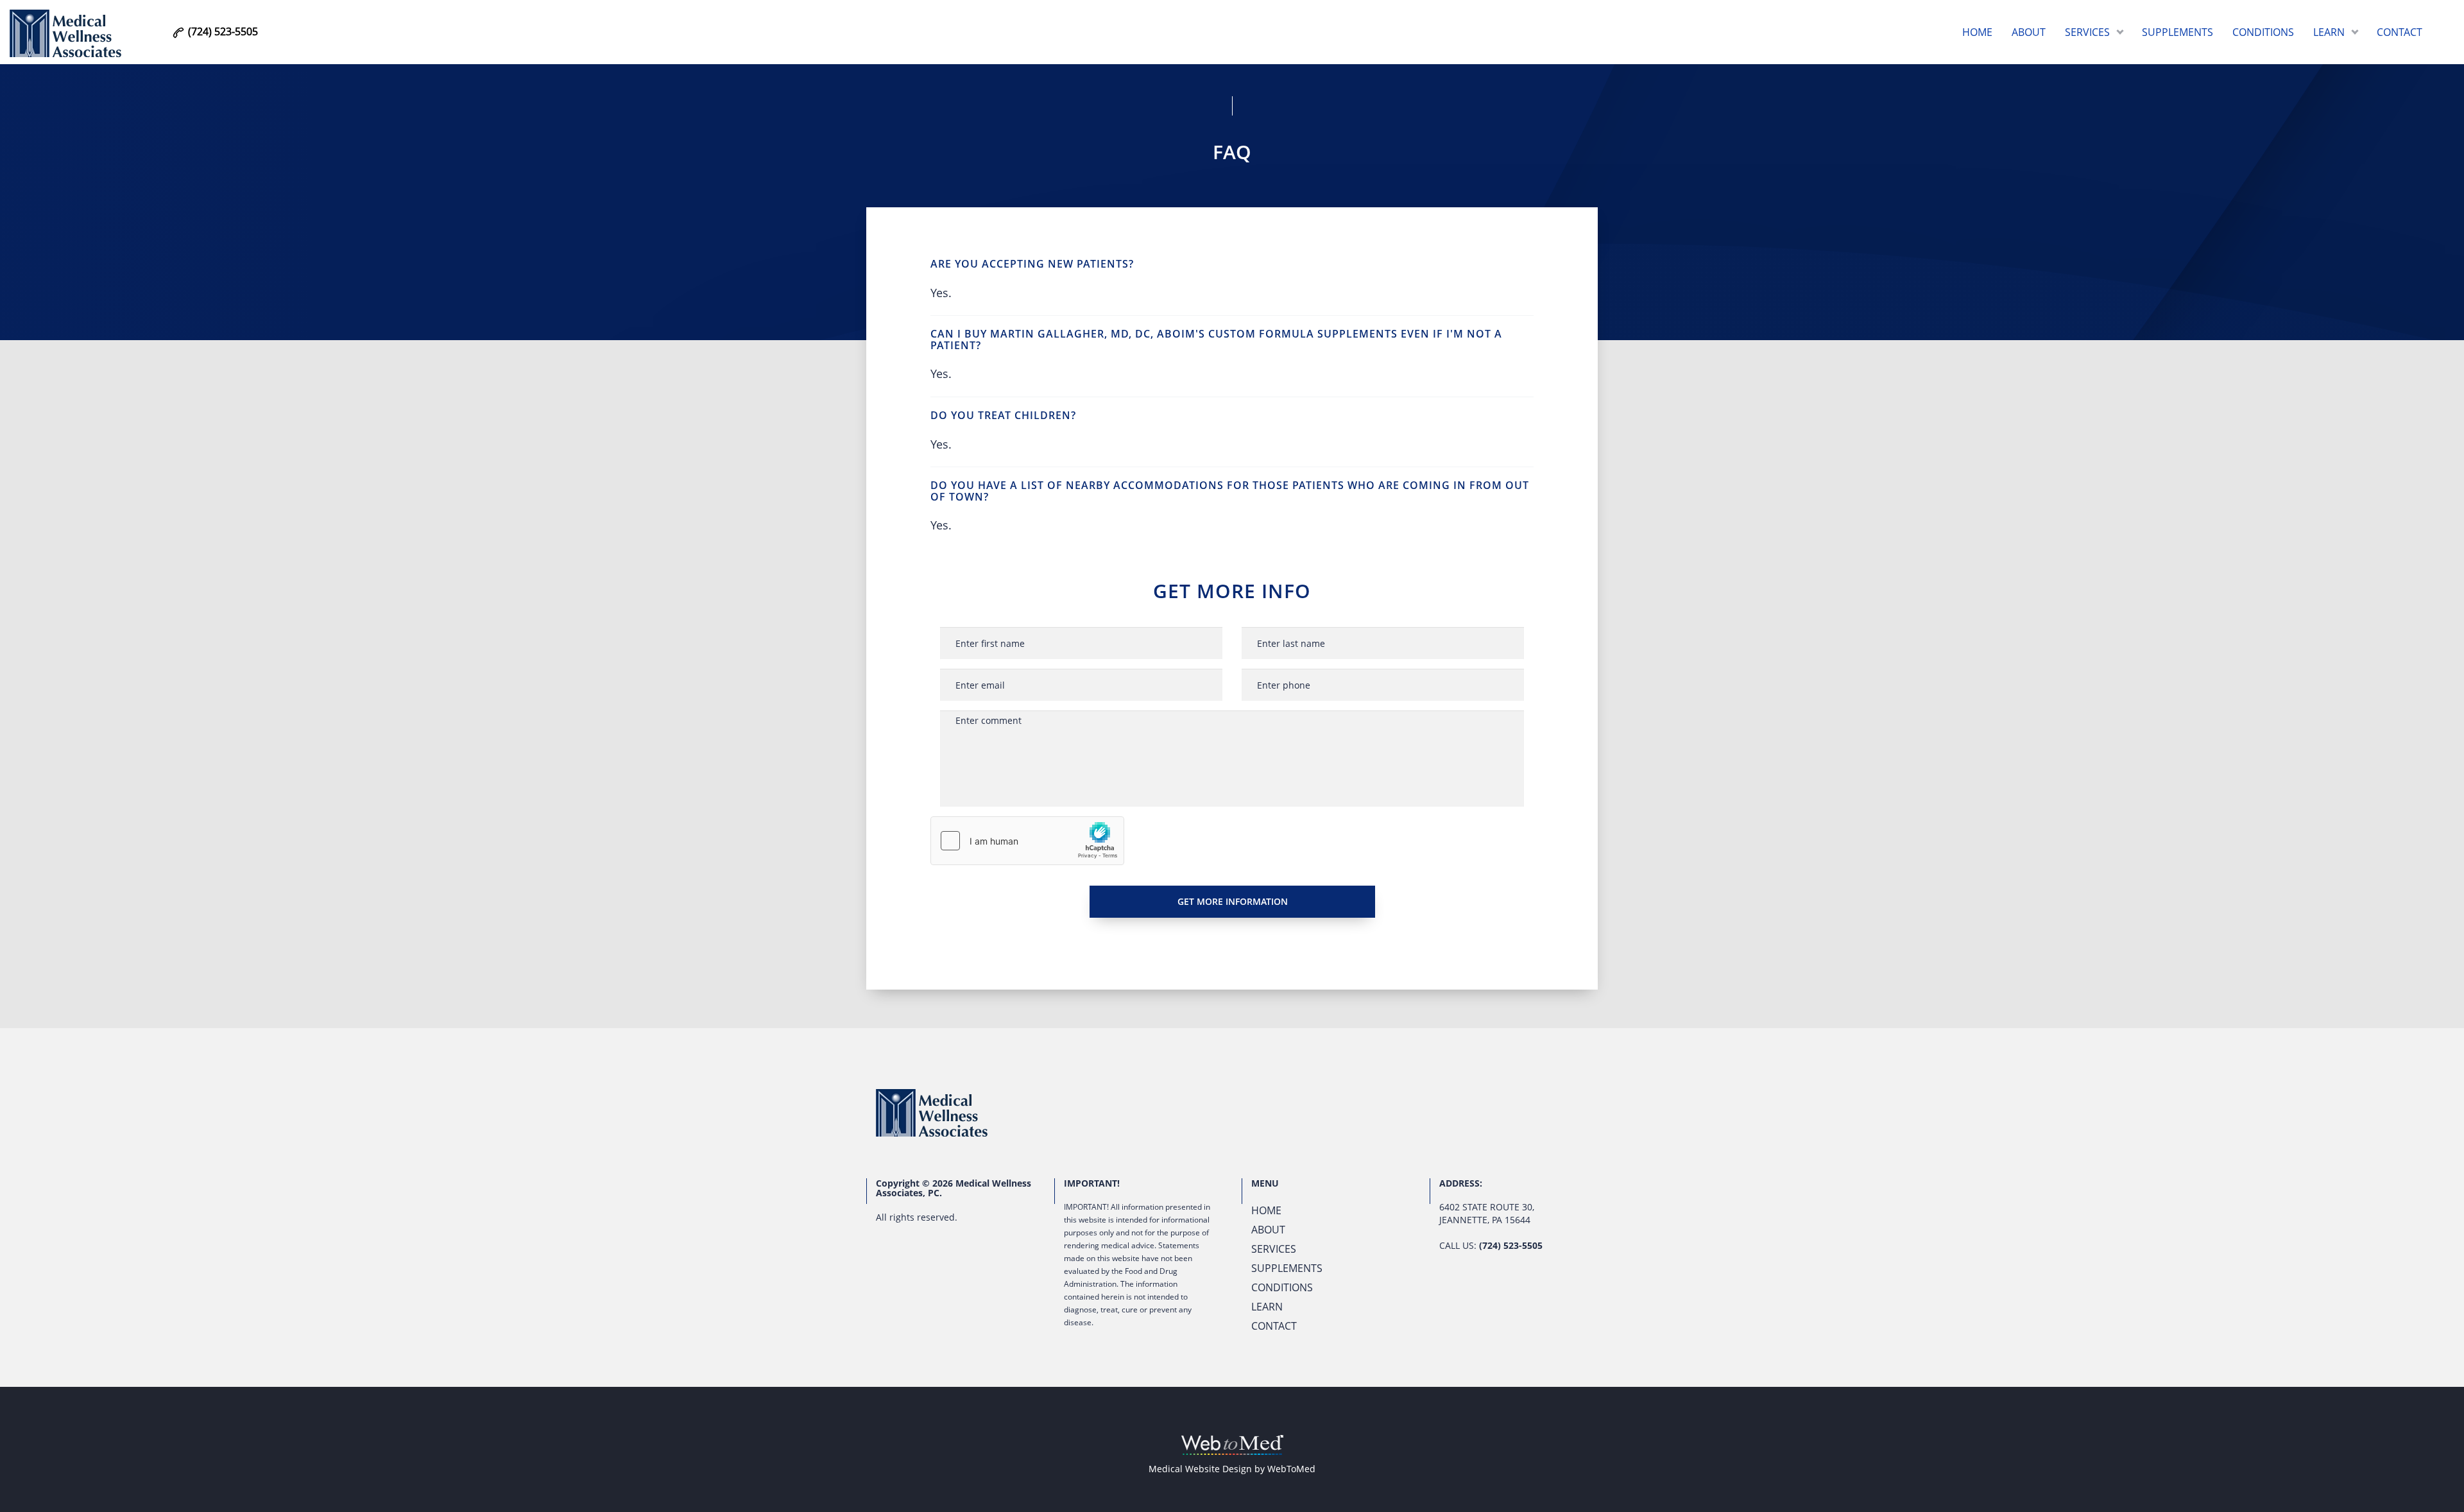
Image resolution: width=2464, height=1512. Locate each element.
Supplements (2177, 32)
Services (2087, 32)
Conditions (2263, 32)
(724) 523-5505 (1511, 1245)
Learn (2329, 32)
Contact (2400, 32)
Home (1977, 32)
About (2029, 32)
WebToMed (1291, 1469)
